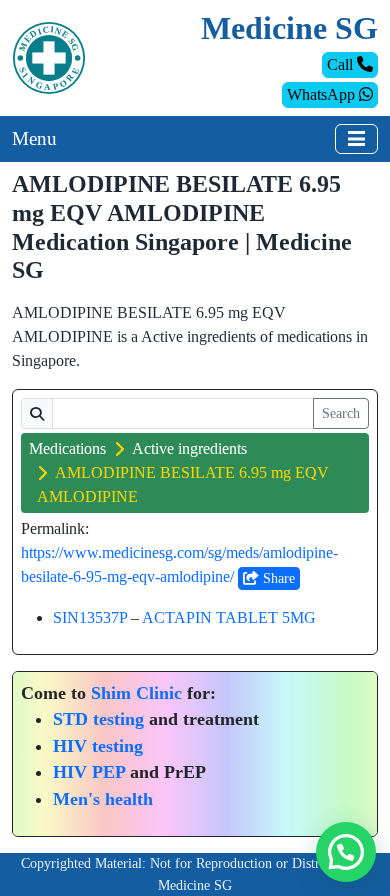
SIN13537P (90, 617)
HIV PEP (89, 772)
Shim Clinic (136, 693)
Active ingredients (189, 448)
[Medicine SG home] (49, 56)
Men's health (103, 799)
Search (341, 413)
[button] (346, 852)
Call (342, 64)
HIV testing (98, 746)
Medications (67, 448)
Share (277, 578)
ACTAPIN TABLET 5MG (229, 617)
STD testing (98, 719)
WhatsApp (323, 94)
